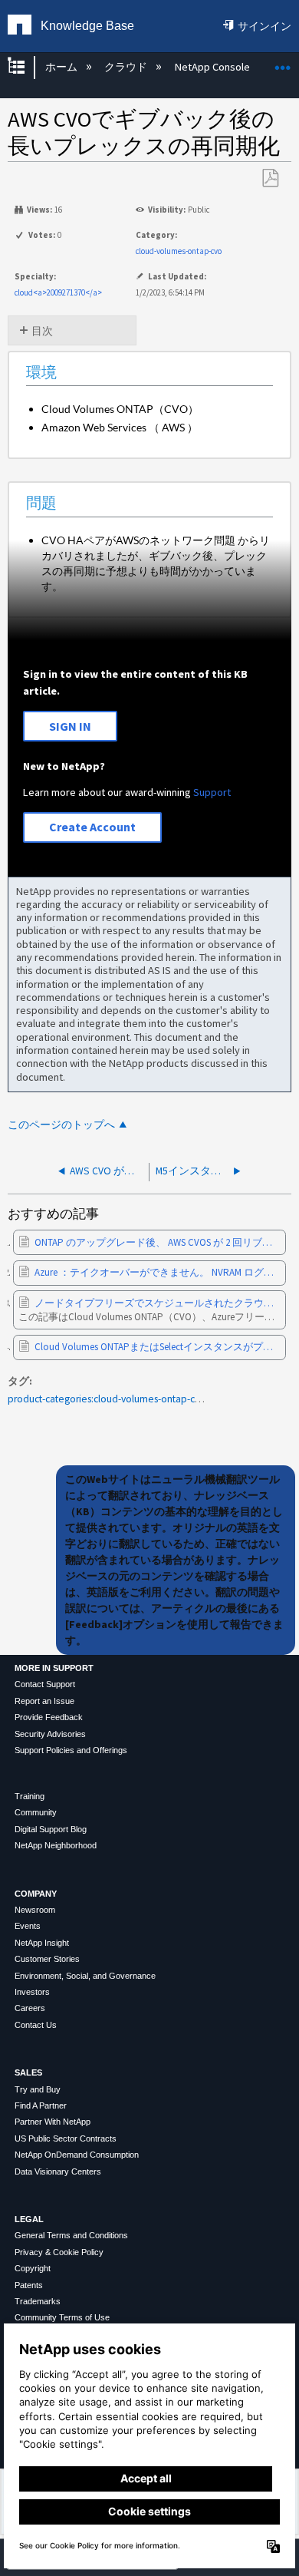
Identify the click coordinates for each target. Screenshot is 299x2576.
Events (28, 1926)
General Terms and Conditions (71, 2235)
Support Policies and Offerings (71, 1750)
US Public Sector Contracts (66, 2138)
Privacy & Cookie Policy (59, 2252)
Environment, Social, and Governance (85, 1976)
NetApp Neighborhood (56, 1845)
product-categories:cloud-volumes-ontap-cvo (107, 1399)
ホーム (62, 67)
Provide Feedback (49, 1717)
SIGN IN (70, 726)
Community (36, 1812)
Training (30, 1796)
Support (212, 792)
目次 (42, 331)
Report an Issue (44, 1701)
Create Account (92, 827)
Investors (32, 1992)
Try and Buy (38, 2089)
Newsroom (35, 1910)
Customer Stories (47, 1959)
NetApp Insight (42, 1943)
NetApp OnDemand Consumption (77, 2155)
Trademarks (38, 2301)
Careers (30, 2008)
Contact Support (45, 1684)
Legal (29, 2219)
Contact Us (36, 2025)
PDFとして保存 (270, 178)
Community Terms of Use (62, 2317)
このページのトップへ (61, 1125)
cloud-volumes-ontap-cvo (179, 251)
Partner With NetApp (53, 2122)
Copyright (33, 2268)
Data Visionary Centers (58, 2171)
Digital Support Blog (51, 1829)
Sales (28, 2072)
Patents (29, 2285)
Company (36, 1894)
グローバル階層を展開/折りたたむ (26, 67)
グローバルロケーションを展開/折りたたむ (283, 63)
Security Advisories (50, 1734)
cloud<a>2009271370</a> (58, 292)
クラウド (127, 67)
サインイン (264, 26)
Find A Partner (41, 2105)
